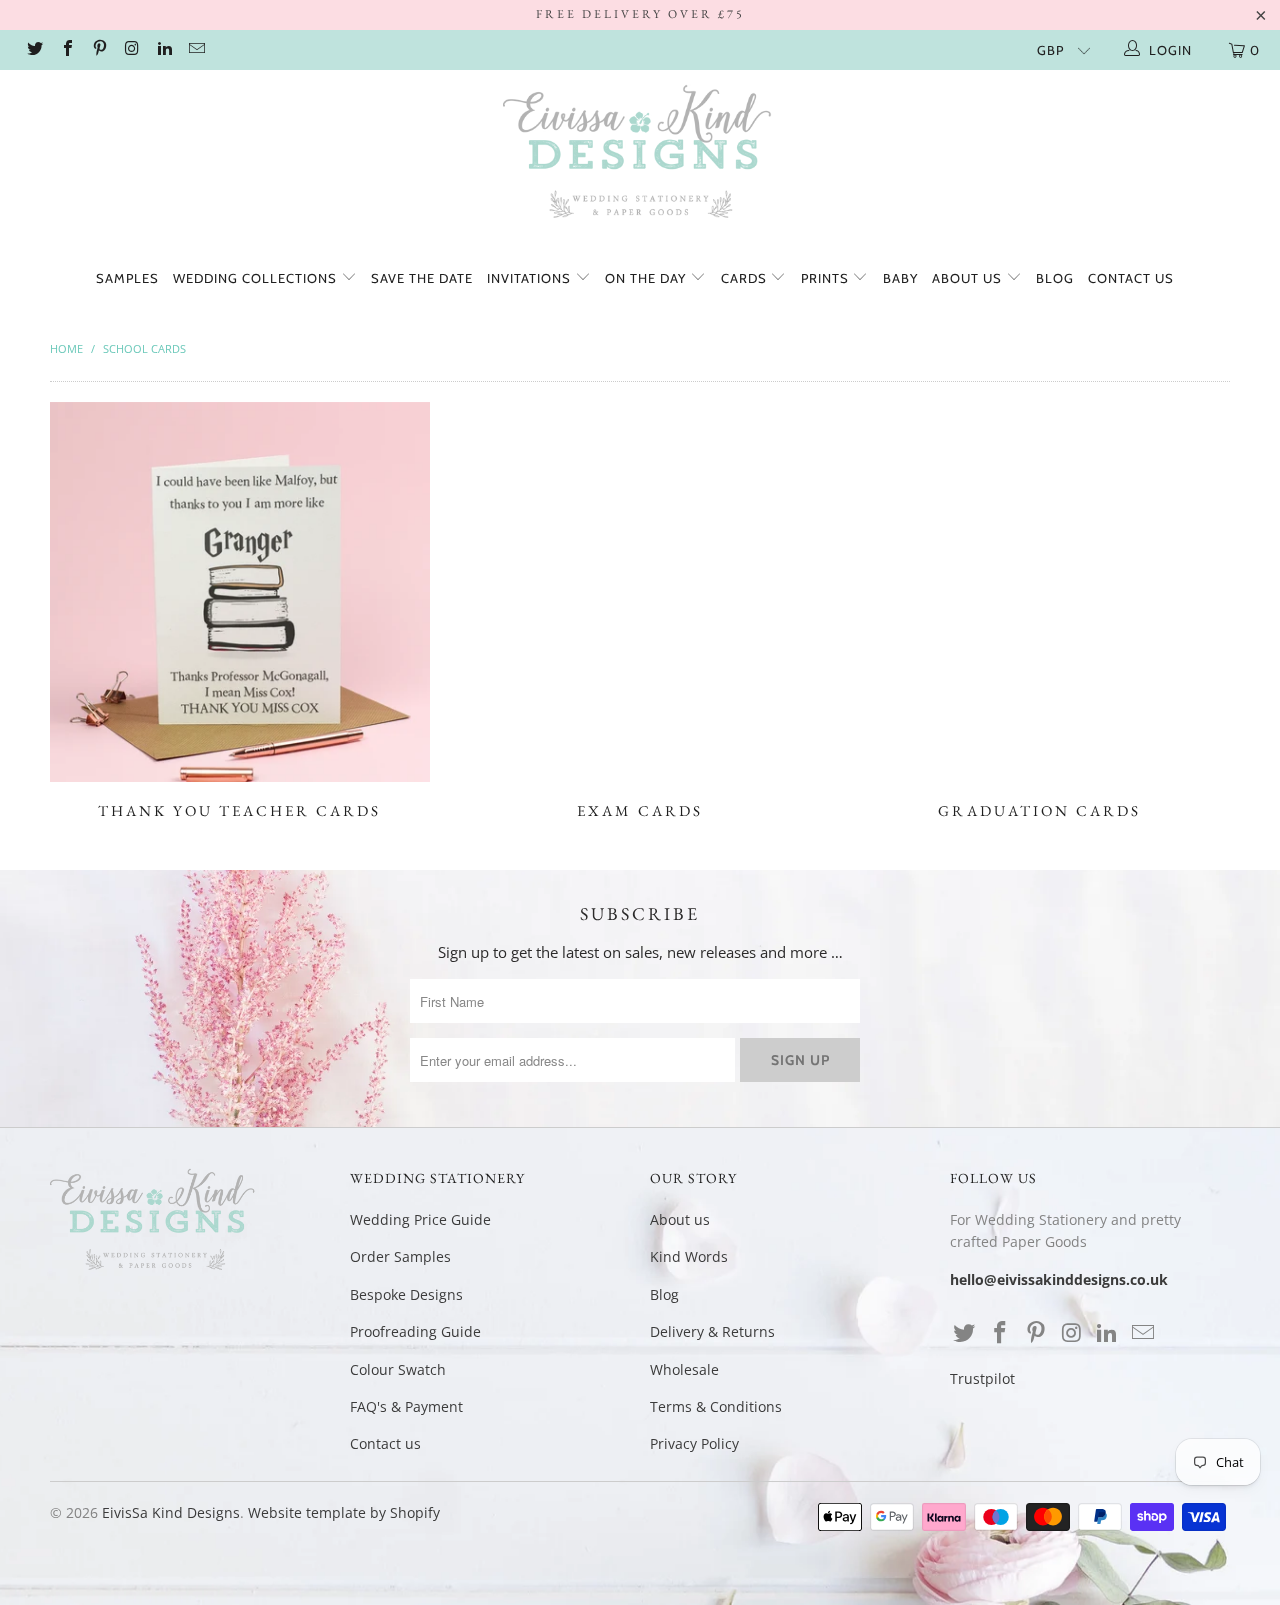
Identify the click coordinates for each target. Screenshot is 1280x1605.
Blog (1055, 278)
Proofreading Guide (415, 1331)
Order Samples (400, 1256)
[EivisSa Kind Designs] (640, 155)
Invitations (531, 278)
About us (969, 278)
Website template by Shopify (344, 1512)
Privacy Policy (694, 1443)
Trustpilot (982, 1378)
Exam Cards (640, 611)
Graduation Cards (1040, 611)
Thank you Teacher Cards (240, 611)
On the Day (647, 278)
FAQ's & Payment (406, 1406)
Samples (127, 278)
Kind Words (689, 1256)
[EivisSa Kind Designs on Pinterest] (99, 50)
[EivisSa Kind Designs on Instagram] (131, 50)
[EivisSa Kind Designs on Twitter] (34, 50)
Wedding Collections (257, 278)
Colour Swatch (398, 1369)
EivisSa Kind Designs (171, 1512)
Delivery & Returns (712, 1331)
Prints (827, 278)
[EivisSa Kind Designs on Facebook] (66, 50)
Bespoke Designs (406, 1294)
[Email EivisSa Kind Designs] (196, 50)
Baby (900, 278)
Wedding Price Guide (420, 1219)
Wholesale (684, 1369)
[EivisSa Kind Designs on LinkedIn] (164, 50)
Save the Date (422, 278)
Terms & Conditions (716, 1406)
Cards (746, 278)
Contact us (1131, 278)
